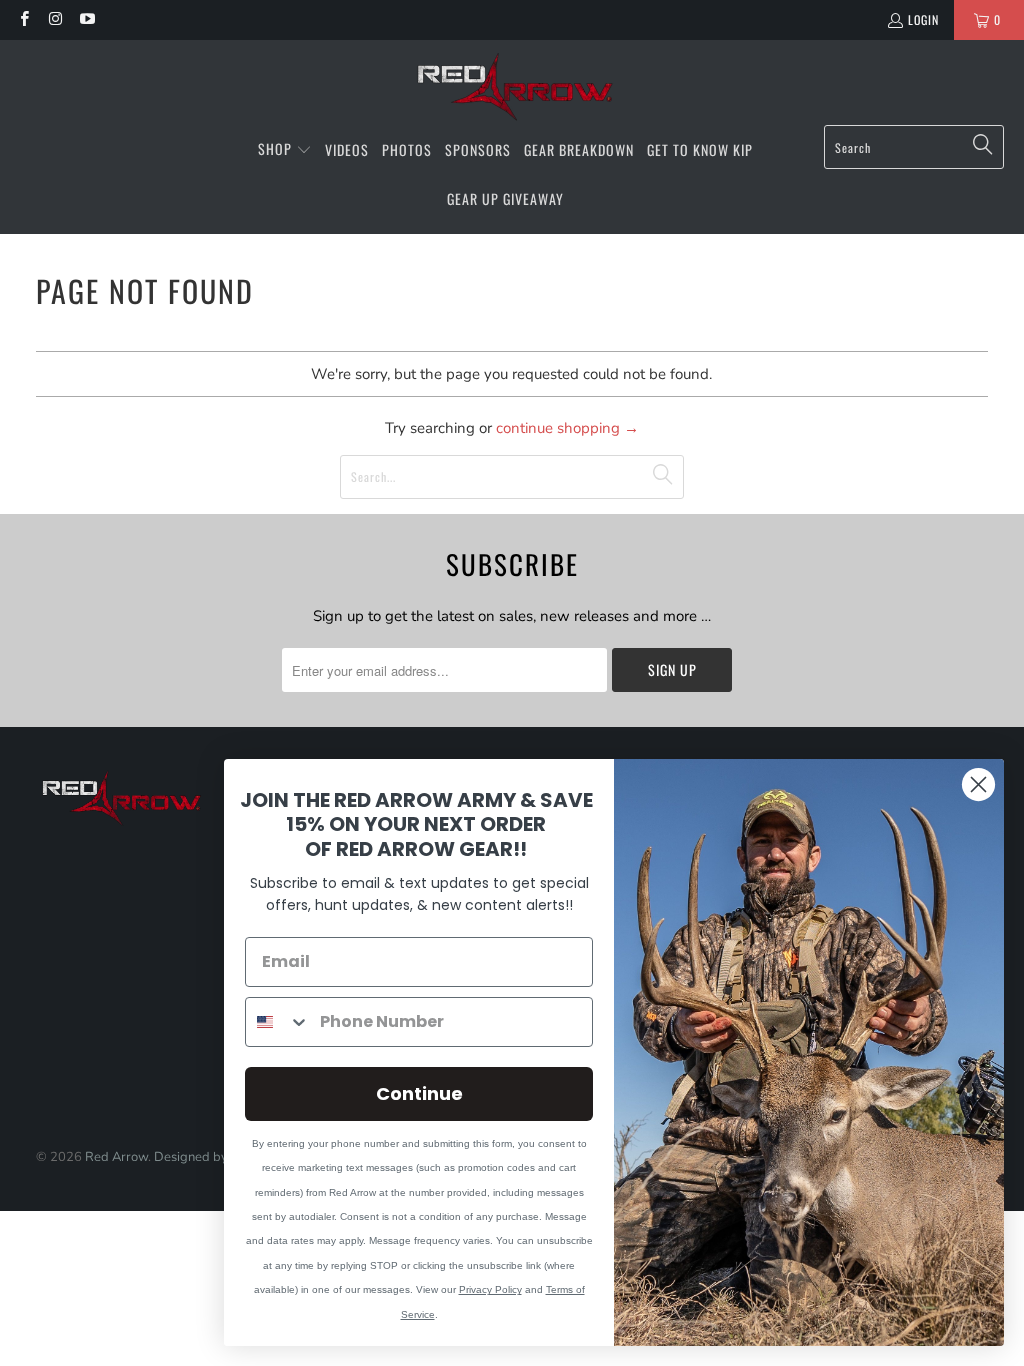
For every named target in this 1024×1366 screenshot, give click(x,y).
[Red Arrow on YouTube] (86, 19)
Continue (419, 1093)
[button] (285, 150)
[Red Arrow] (512, 87)
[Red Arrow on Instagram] (54, 19)
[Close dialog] (978, 784)
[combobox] (278, 1022)
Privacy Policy (490, 1289)
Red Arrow (116, 1157)
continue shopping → (567, 428)
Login (923, 19)
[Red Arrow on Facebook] (23, 19)
